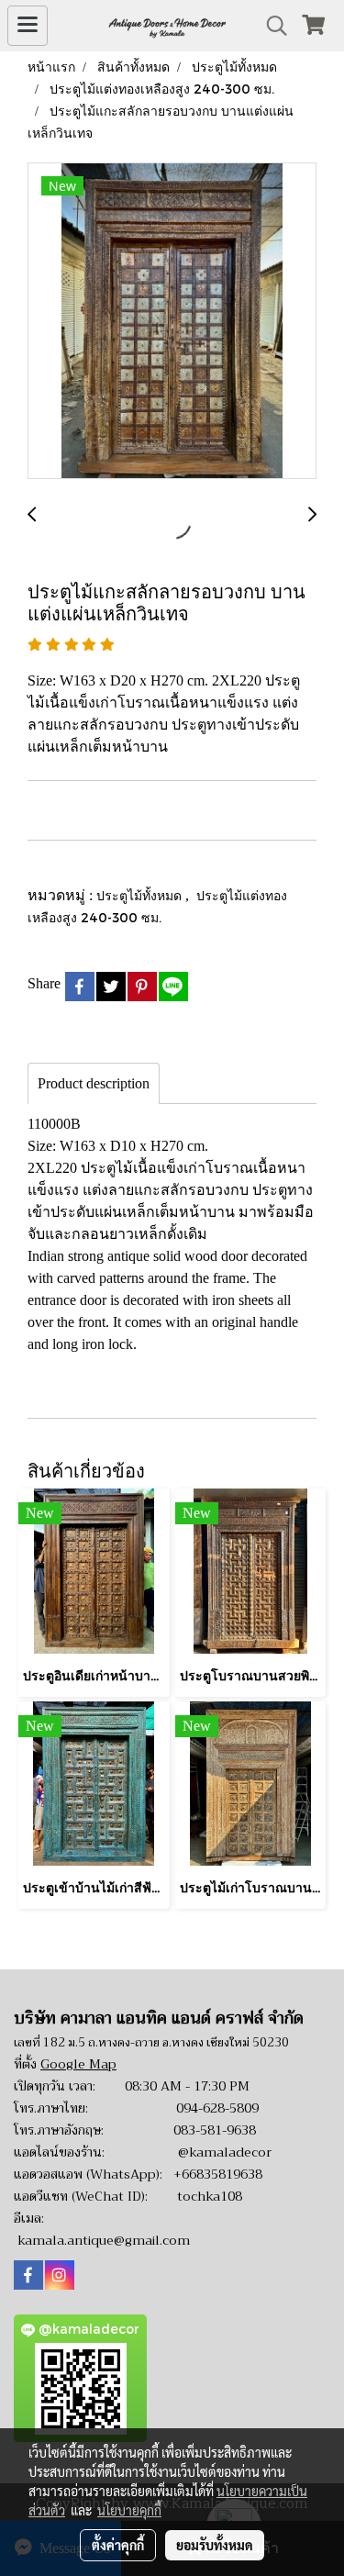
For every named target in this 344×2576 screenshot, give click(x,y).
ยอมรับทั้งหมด (215, 2545)
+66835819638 (218, 2174)
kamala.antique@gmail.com (104, 2240)
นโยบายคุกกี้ (129, 2510)
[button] (271, 26)
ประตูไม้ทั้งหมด (141, 895)
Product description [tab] (94, 1083)
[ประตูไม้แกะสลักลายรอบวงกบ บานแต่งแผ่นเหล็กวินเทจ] (172, 322)
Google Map (78, 2064)
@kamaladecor (225, 2152)
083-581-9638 (215, 2130)
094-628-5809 (217, 2108)
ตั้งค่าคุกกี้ (118, 2545)
